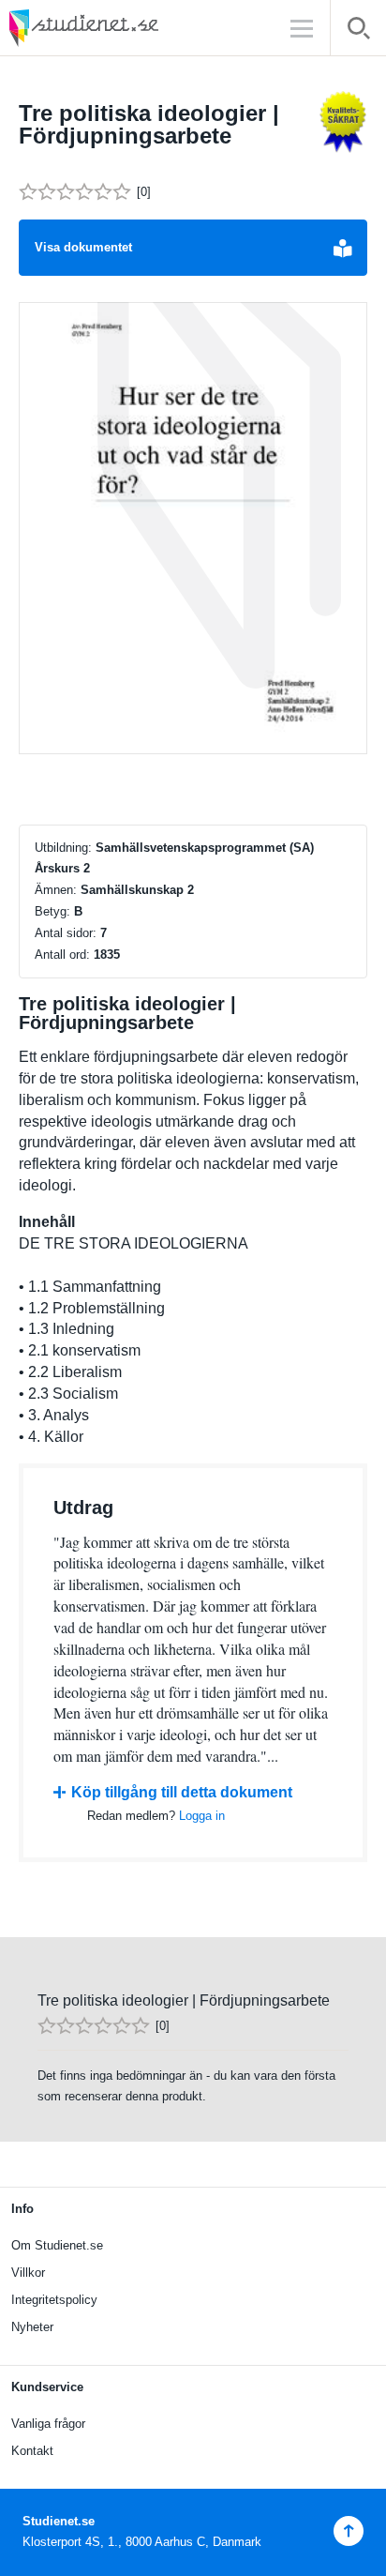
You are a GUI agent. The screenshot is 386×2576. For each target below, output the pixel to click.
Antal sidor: (66, 933)
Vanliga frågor (48, 2424)
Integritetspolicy (54, 2300)
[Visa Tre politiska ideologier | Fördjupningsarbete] (193, 528)
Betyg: (52, 911)
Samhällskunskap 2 (137, 890)
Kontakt (32, 2451)
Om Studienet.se (57, 2245)
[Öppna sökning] (358, 31)
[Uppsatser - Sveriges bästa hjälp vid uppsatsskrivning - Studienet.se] (131, 28)
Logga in (202, 1816)
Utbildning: (63, 848)
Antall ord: (62, 955)
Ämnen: (56, 890)
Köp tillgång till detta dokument (182, 1792)
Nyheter (32, 2327)
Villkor (28, 2273)
